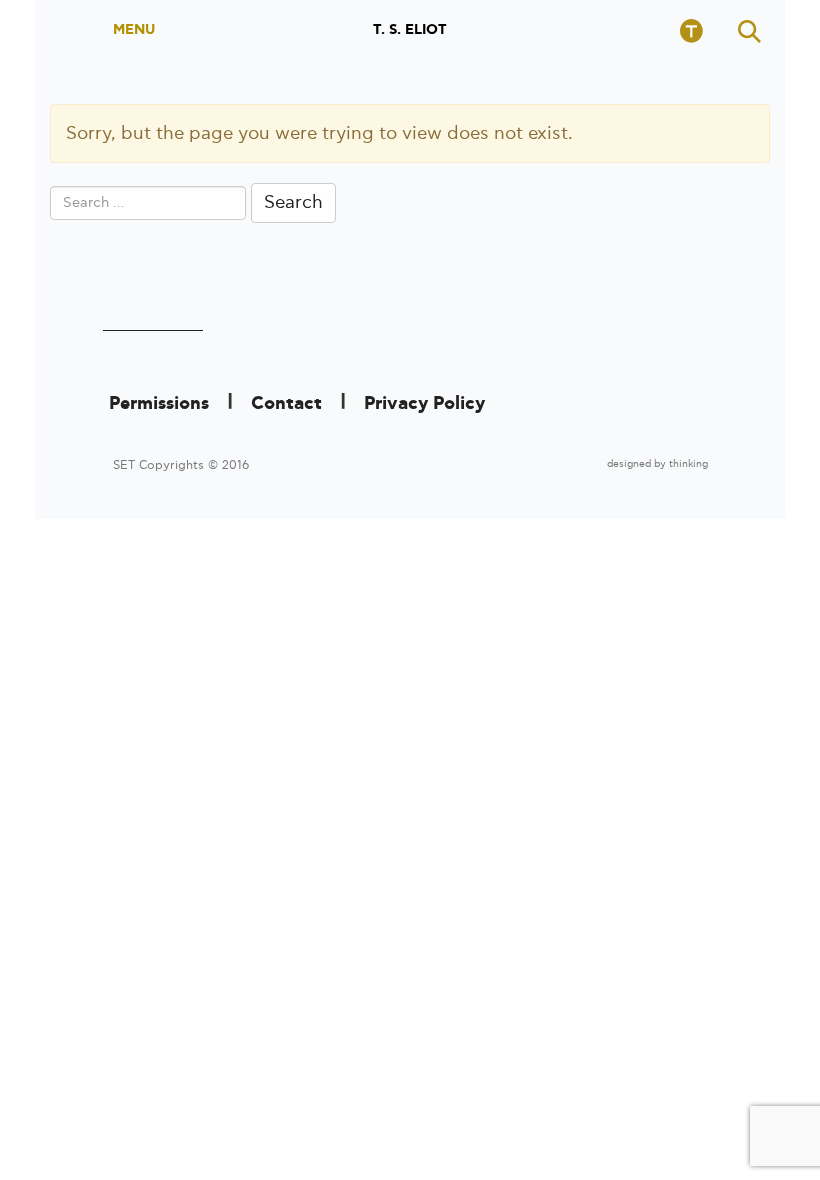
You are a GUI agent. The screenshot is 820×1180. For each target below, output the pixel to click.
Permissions (159, 404)
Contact (286, 404)
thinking (688, 464)
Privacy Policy (424, 404)
